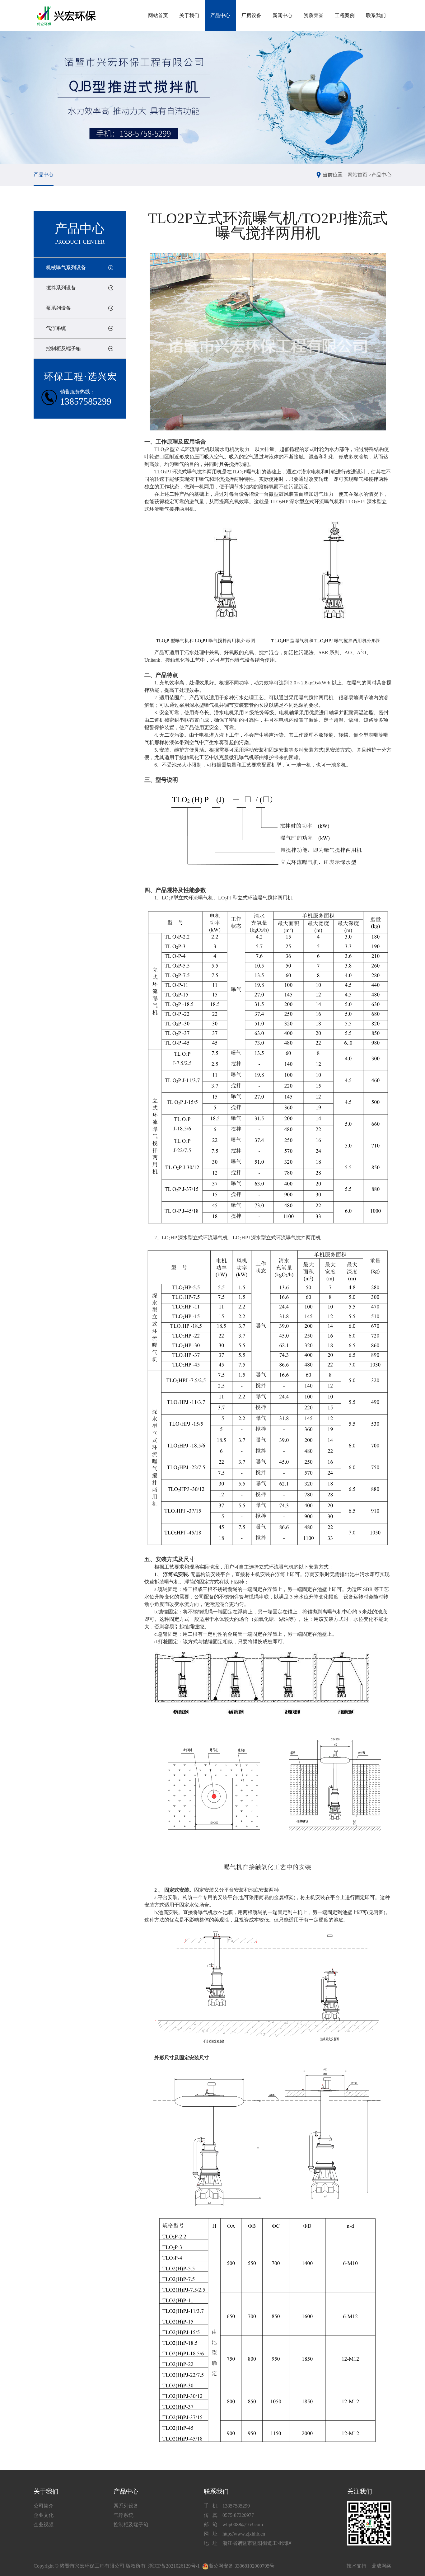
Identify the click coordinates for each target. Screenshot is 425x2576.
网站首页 (158, 15)
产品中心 (220, 15)
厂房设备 (251, 15)
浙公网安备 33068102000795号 (241, 2566)
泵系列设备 (58, 308)
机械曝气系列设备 (66, 267)
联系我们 (376, 15)
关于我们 (189, 15)
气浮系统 (56, 328)
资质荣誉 (314, 15)
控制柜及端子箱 (63, 348)
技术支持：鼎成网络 (369, 2566)
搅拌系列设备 (61, 288)
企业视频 (44, 2524)
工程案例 (345, 15)
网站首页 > (360, 175)
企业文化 (44, 2515)
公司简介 (44, 2506)
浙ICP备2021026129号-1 (174, 2566)
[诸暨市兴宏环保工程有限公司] (67, 16)
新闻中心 (283, 15)
